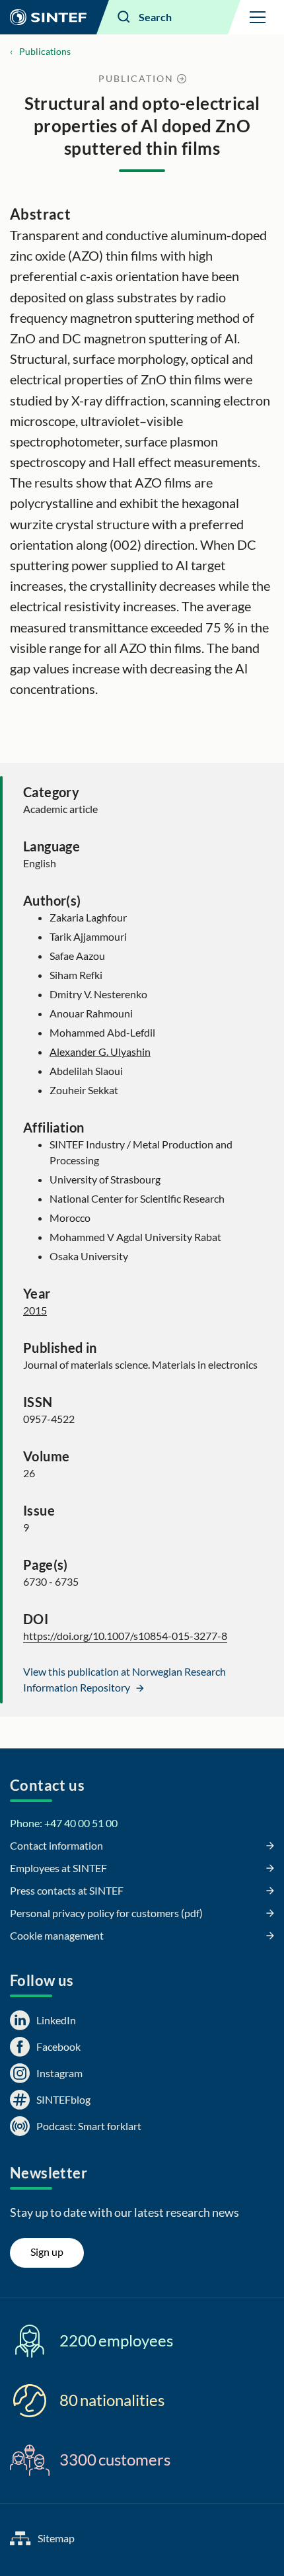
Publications (45, 51)
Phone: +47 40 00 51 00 (64, 1823)
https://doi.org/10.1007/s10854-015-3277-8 (125, 1636)
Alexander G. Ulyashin (100, 1052)
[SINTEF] (48, 17)
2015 (35, 1310)
